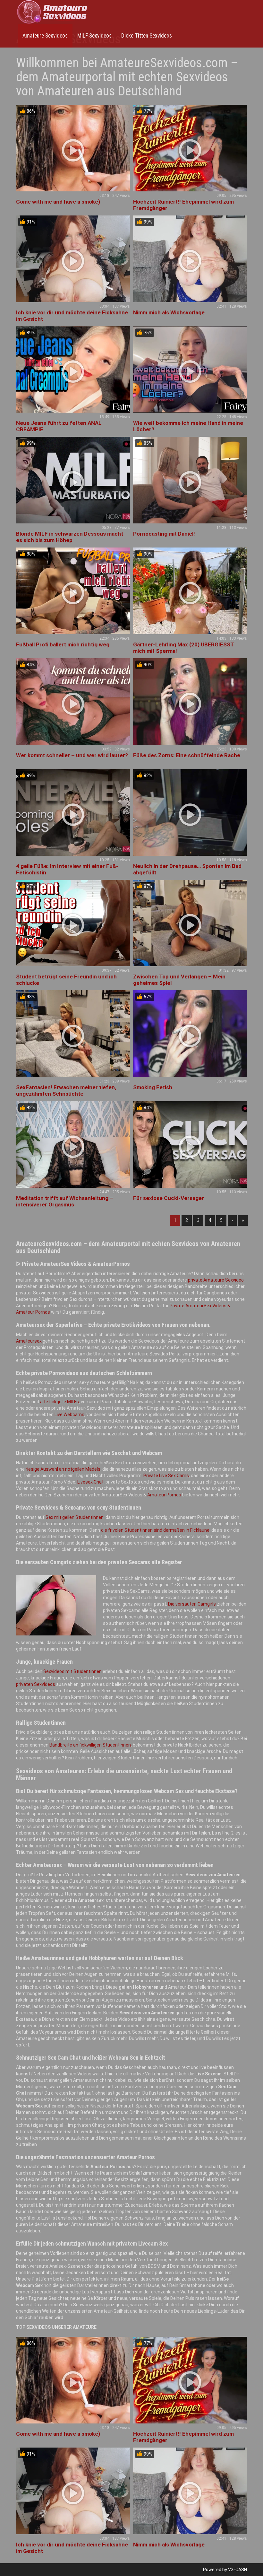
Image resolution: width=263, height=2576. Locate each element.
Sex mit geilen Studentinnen (75, 1517)
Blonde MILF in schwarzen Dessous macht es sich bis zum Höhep (70, 537)
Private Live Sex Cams (166, 1476)
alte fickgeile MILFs (59, 1402)
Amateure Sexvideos (45, 36)
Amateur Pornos (164, 1495)
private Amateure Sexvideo (216, 1280)
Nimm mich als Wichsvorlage (169, 312)
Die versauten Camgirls (192, 1604)
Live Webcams (69, 1415)
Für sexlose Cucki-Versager (169, 1198)
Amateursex (29, 1341)
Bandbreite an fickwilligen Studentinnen (90, 1745)
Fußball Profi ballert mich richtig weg (63, 644)
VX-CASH (238, 2570)
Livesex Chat (90, 1482)
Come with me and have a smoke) (58, 202)
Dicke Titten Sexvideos (147, 36)
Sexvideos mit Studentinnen (72, 1671)
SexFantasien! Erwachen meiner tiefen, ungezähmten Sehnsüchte (66, 1091)
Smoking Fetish (153, 1087)
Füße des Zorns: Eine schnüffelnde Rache (187, 755)
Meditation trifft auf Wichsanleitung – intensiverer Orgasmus (65, 1201)
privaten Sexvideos (36, 1684)
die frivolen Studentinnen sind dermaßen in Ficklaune (155, 1530)
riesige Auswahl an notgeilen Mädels (63, 1469)
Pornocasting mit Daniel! (164, 534)
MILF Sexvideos (94, 36)
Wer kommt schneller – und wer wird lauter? (72, 755)
